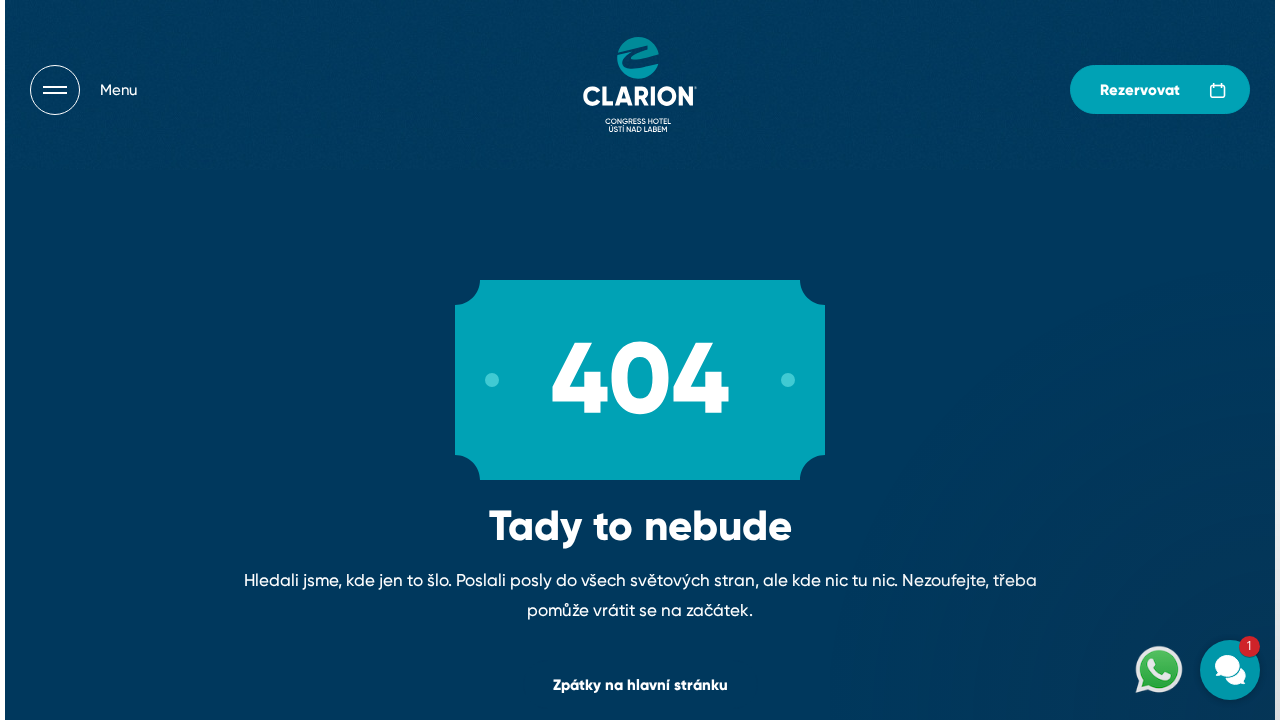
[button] (1110, 492)
